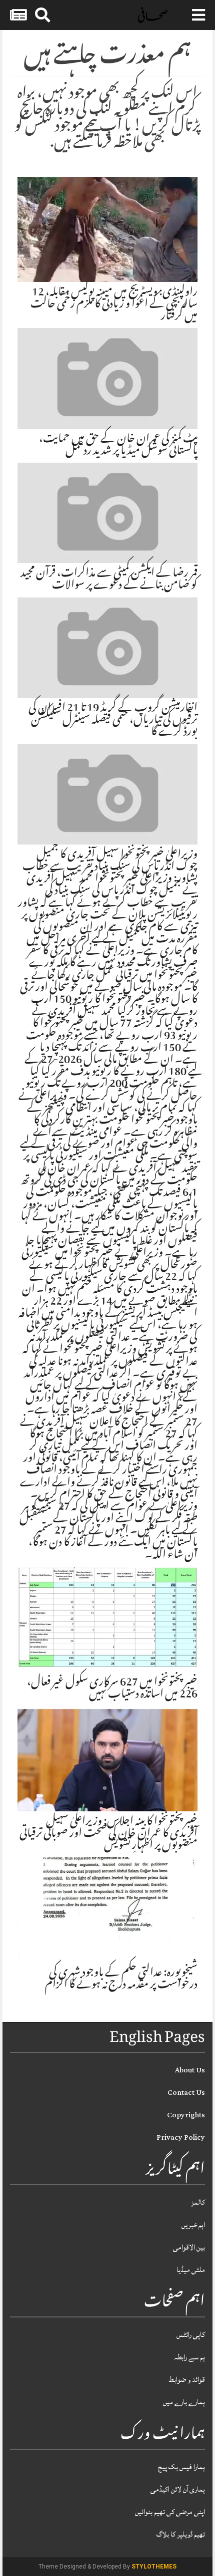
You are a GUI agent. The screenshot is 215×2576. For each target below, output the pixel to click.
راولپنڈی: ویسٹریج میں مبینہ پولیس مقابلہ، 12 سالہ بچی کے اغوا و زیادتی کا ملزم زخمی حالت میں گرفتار (114, 305)
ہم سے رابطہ (189, 2357)
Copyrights (186, 2115)
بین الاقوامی (189, 2247)
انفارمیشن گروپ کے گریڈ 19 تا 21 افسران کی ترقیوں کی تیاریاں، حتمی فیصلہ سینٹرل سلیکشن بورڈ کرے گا (113, 721)
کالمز (198, 2202)
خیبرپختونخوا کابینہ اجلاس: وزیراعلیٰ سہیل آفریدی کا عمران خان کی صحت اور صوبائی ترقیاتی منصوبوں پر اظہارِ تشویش (108, 1834)
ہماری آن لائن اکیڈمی (178, 2489)
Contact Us (186, 2093)
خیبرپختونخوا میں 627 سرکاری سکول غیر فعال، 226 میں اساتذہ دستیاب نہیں (112, 1689)
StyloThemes (154, 2567)
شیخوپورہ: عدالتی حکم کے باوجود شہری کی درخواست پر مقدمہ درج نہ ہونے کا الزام (121, 1980)
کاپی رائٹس (191, 2335)
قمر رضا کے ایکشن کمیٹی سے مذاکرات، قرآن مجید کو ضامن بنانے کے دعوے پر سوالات (109, 580)
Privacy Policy (181, 2138)
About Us (190, 2070)
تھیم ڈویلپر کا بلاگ (181, 2534)
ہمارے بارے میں (184, 2402)
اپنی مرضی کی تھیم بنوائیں (170, 2512)
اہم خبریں (193, 2225)
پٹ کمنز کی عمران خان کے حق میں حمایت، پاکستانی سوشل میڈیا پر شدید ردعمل (118, 446)
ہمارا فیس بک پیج (181, 2467)
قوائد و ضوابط (187, 2380)
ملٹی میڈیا (191, 2270)
